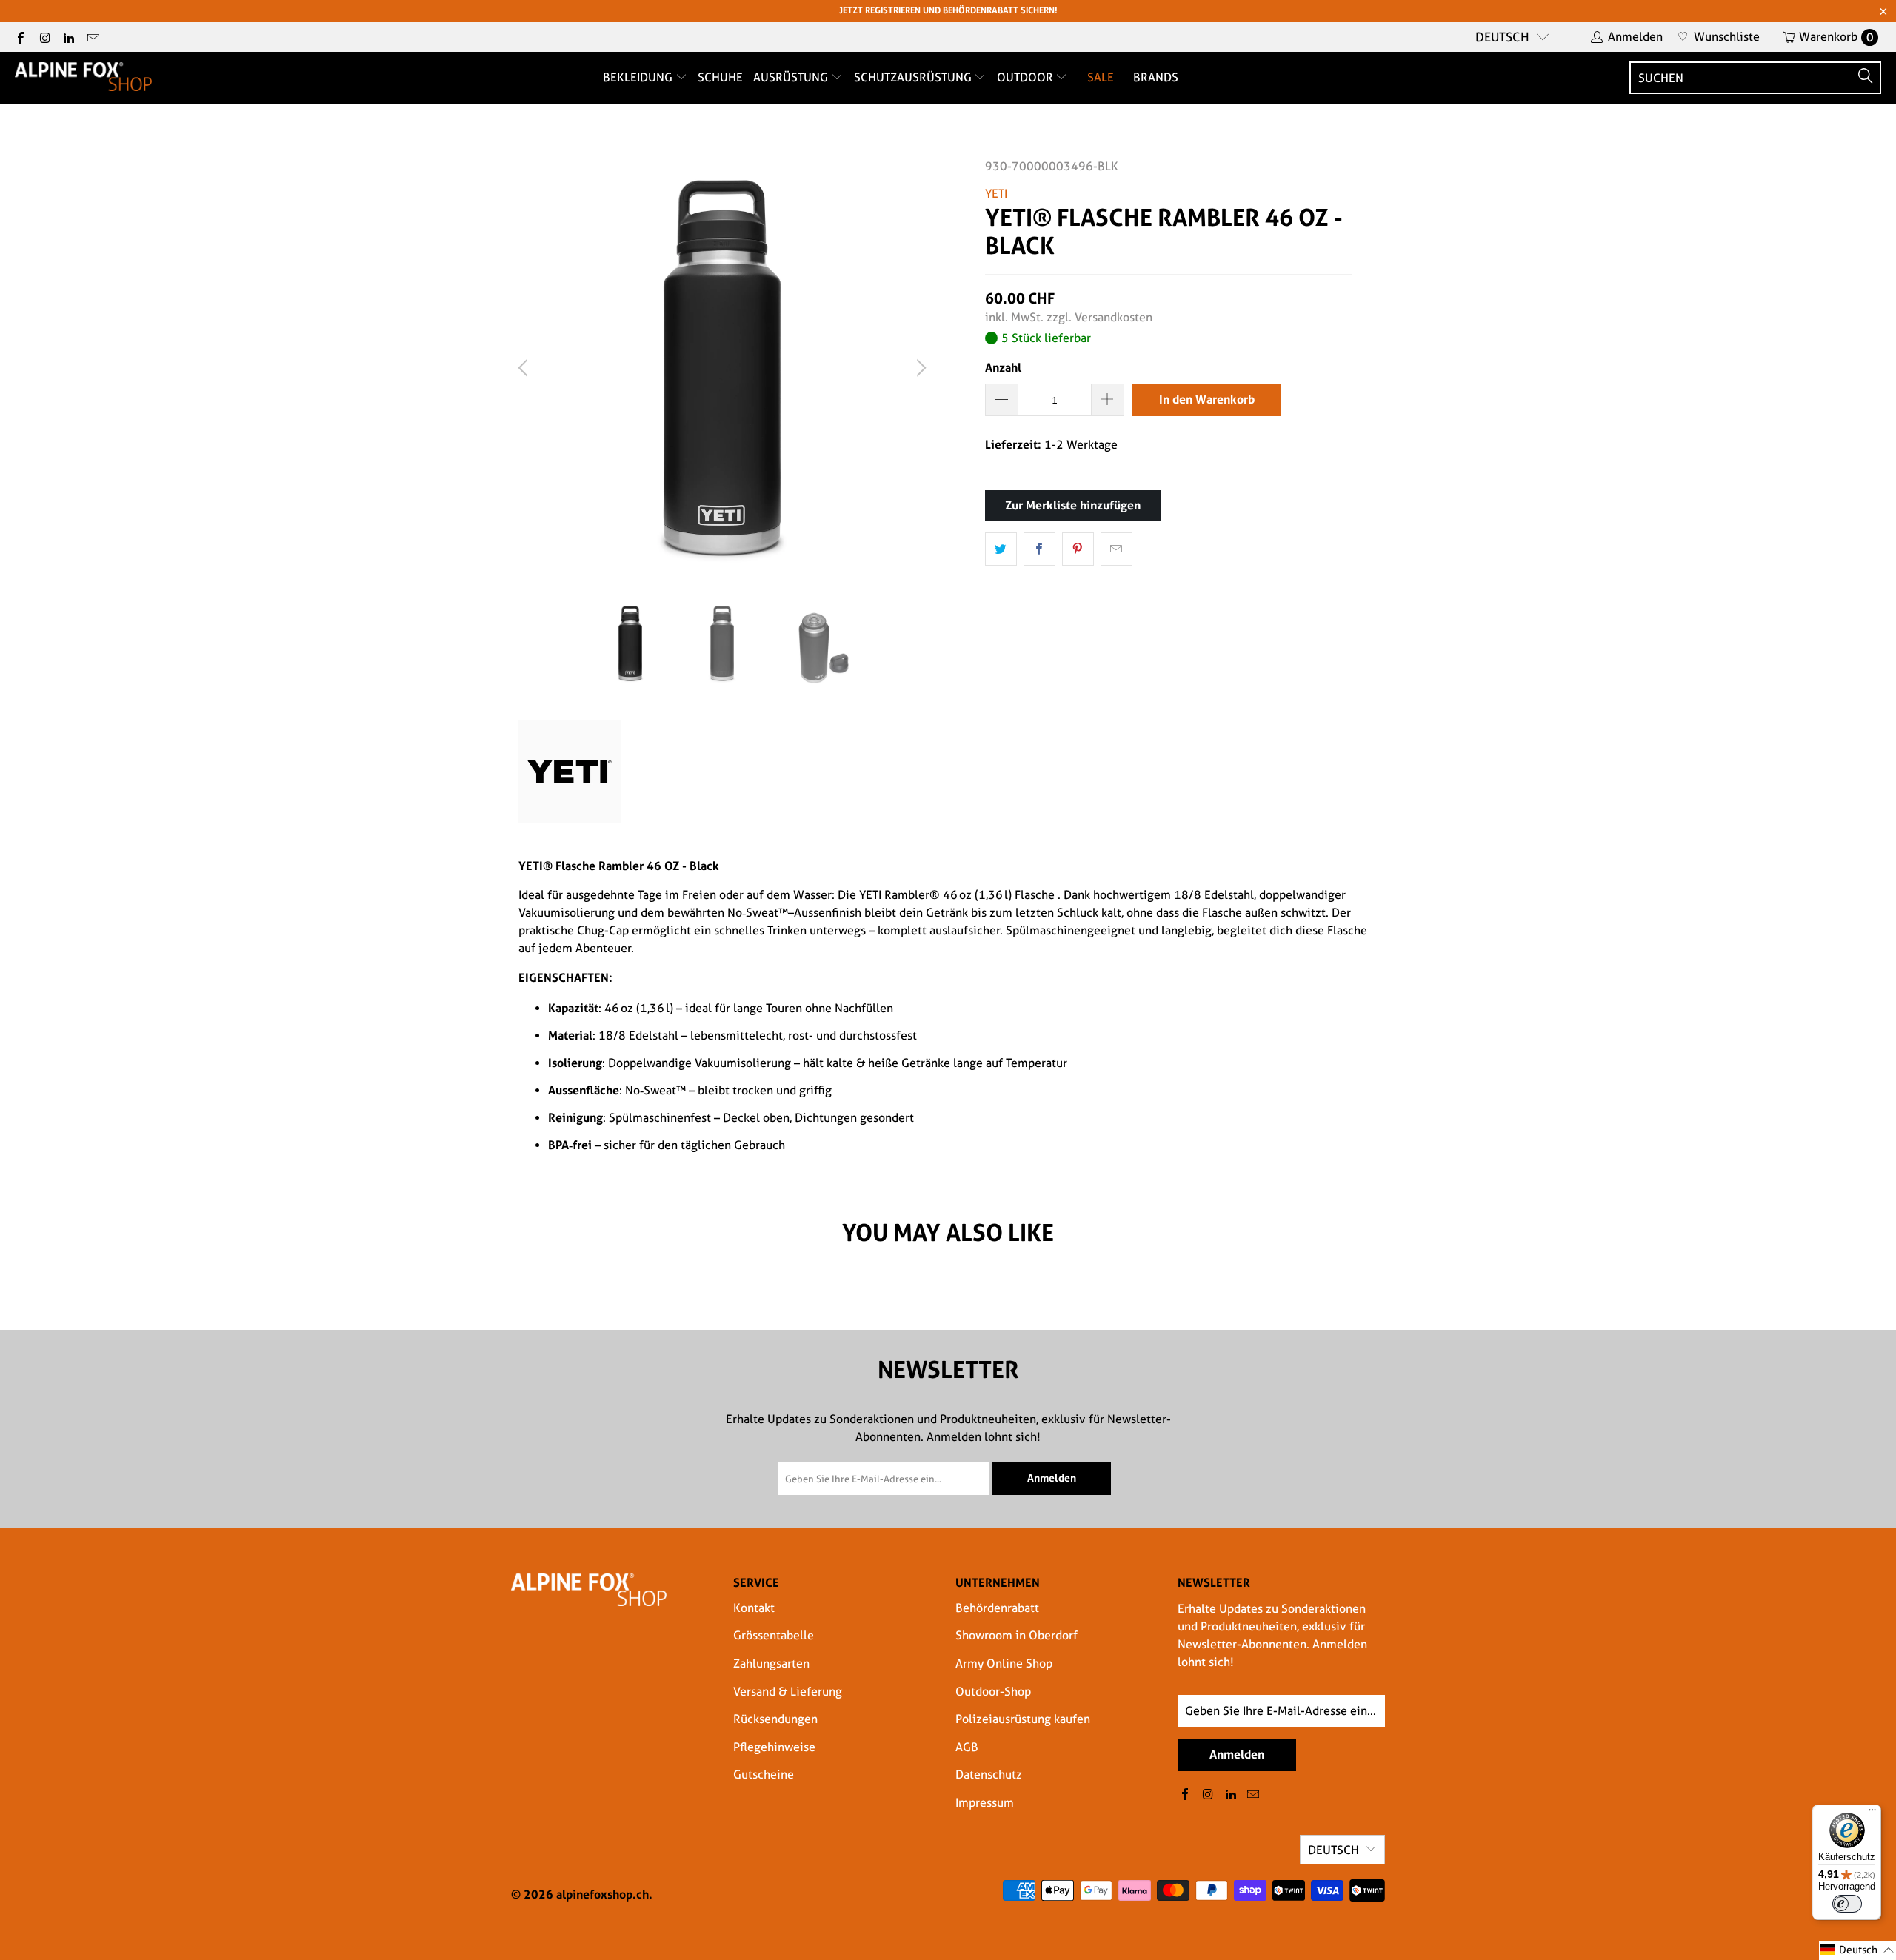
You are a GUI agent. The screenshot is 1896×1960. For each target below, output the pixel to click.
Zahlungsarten (771, 1663)
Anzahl (1003, 367)
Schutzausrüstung (914, 77)
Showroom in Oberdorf (1017, 1635)
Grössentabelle (774, 1635)
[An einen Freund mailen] (1116, 549)
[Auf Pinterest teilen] (1078, 549)
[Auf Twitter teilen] (1001, 549)
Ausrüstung (792, 77)
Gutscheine (764, 1775)
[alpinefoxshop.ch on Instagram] (44, 37)
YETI (996, 194)
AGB (967, 1747)
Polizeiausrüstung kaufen (1023, 1719)
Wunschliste (1719, 37)
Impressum (985, 1803)
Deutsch (1502, 37)
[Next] (919, 368)
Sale (1101, 77)
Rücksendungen (775, 1719)
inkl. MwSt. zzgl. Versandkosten (1069, 317)
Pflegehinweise (774, 1747)
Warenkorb (1836, 37)
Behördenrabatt (997, 1608)
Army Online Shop (1004, 1663)
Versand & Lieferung (788, 1692)
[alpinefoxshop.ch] (83, 78)
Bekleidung (639, 77)
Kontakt (754, 1608)
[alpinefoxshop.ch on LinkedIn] (68, 37)
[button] (1857, 1950)
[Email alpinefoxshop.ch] (92, 37)
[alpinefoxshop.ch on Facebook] (20, 37)
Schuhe (720, 77)
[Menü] (1872, 1813)
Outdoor (1027, 77)
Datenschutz (989, 1775)
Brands (1156, 77)
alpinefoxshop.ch (602, 1894)
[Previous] (525, 368)
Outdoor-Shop (993, 1692)
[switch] (1847, 1904)
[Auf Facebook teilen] (1039, 549)
